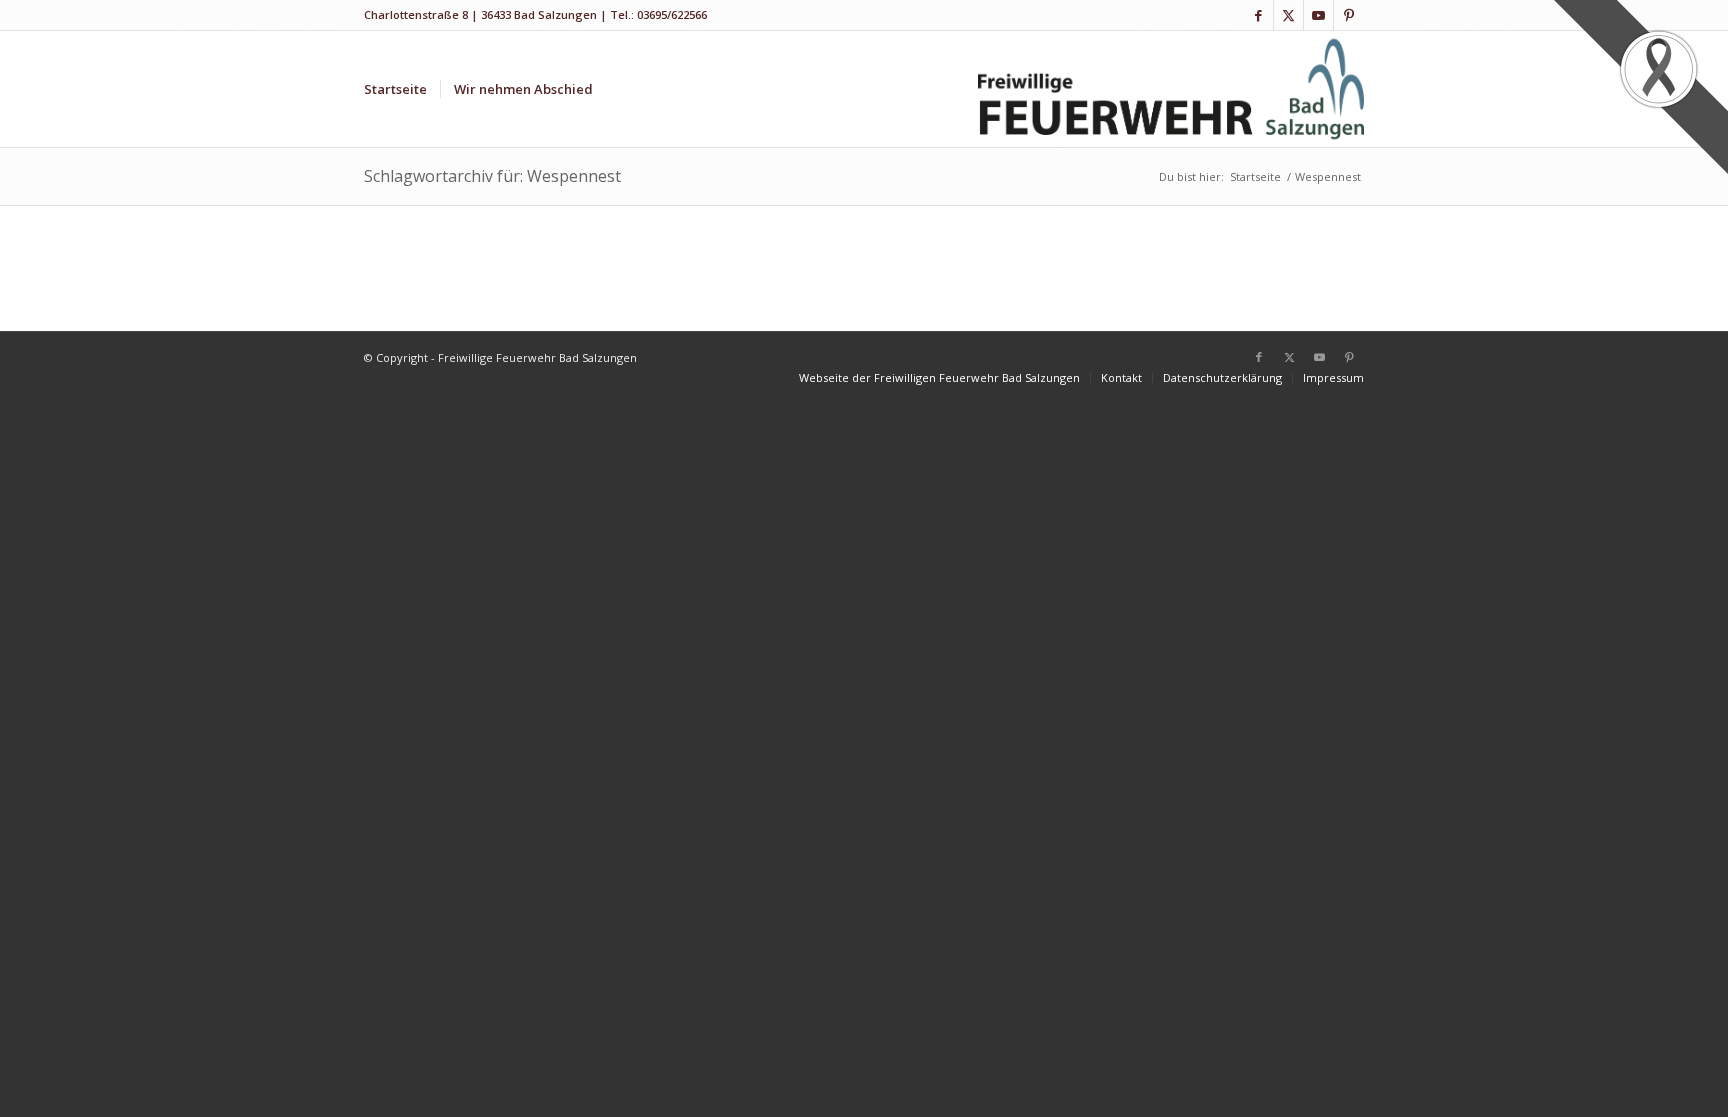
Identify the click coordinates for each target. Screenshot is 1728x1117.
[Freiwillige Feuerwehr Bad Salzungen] (1171, 89)
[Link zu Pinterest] (1349, 15)
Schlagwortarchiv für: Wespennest (492, 176)
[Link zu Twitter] (1288, 15)
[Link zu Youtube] (1318, 15)
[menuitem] (395, 89)
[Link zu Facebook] (1258, 15)
